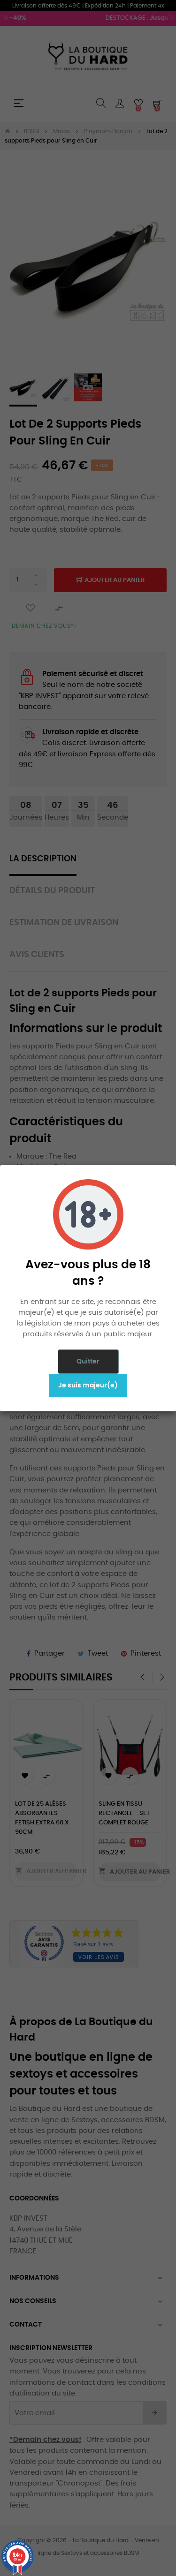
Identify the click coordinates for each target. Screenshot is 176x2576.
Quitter (88, 1362)
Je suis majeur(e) (88, 1386)
